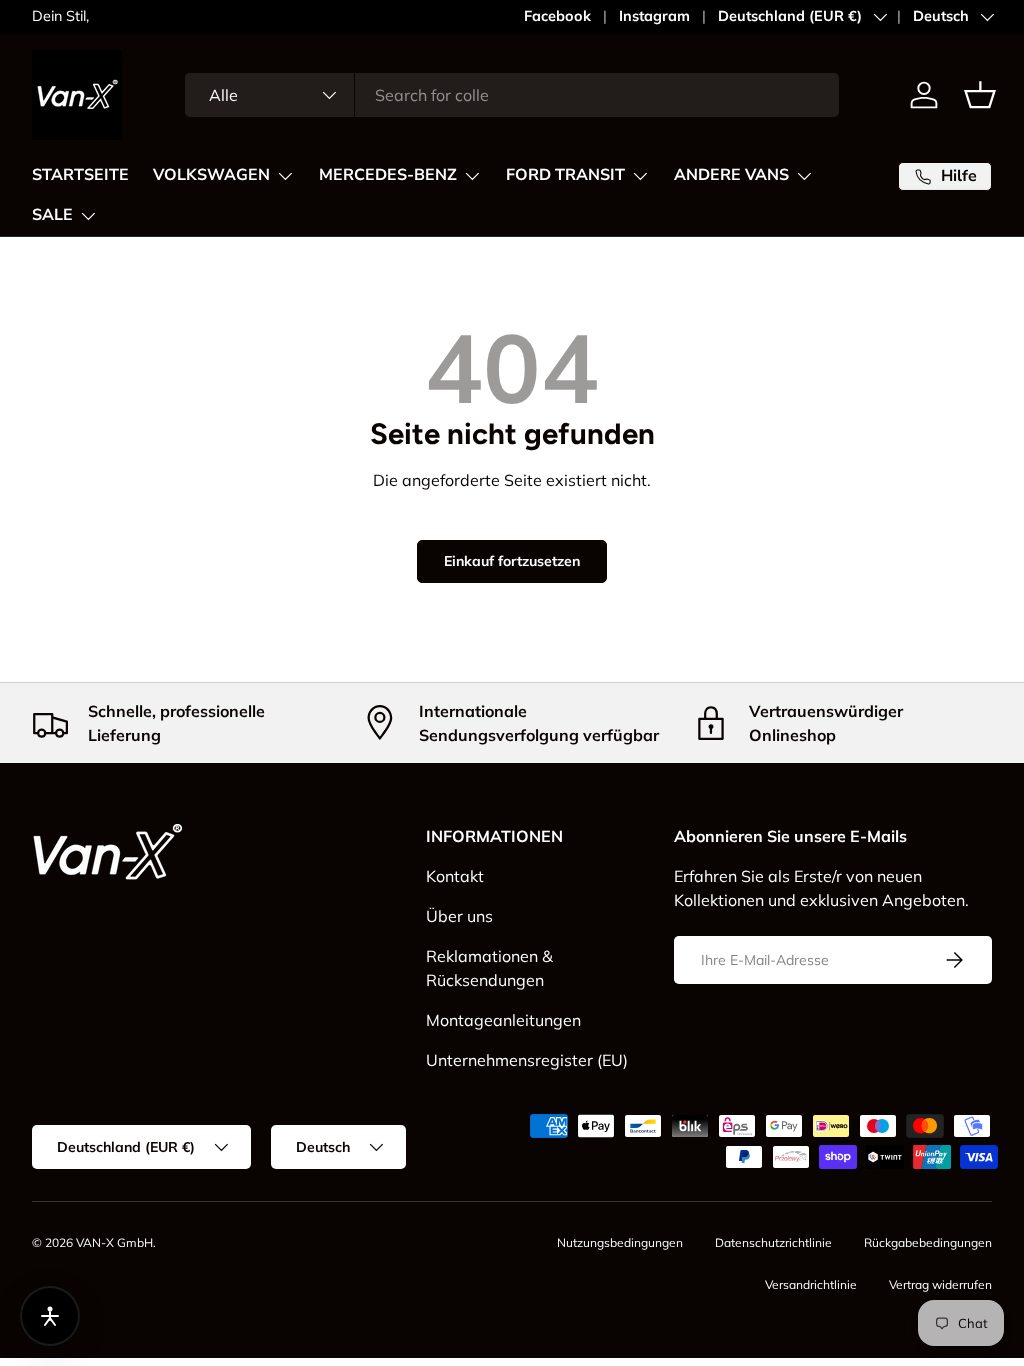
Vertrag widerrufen (940, 1284)
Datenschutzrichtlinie (773, 1242)
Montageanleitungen (503, 1020)
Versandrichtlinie (811, 1284)
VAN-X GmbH (114, 1242)
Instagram (654, 16)
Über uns (459, 916)
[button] (980, 95)
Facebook (557, 16)
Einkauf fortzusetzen (512, 561)
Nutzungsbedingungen (620, 1242)
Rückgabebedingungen (928, 1242)
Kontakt (455, 876)
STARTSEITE (80, 175)
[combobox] (512, 95)
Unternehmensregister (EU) (527, 1060)
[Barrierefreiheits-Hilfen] (50, 1316)
